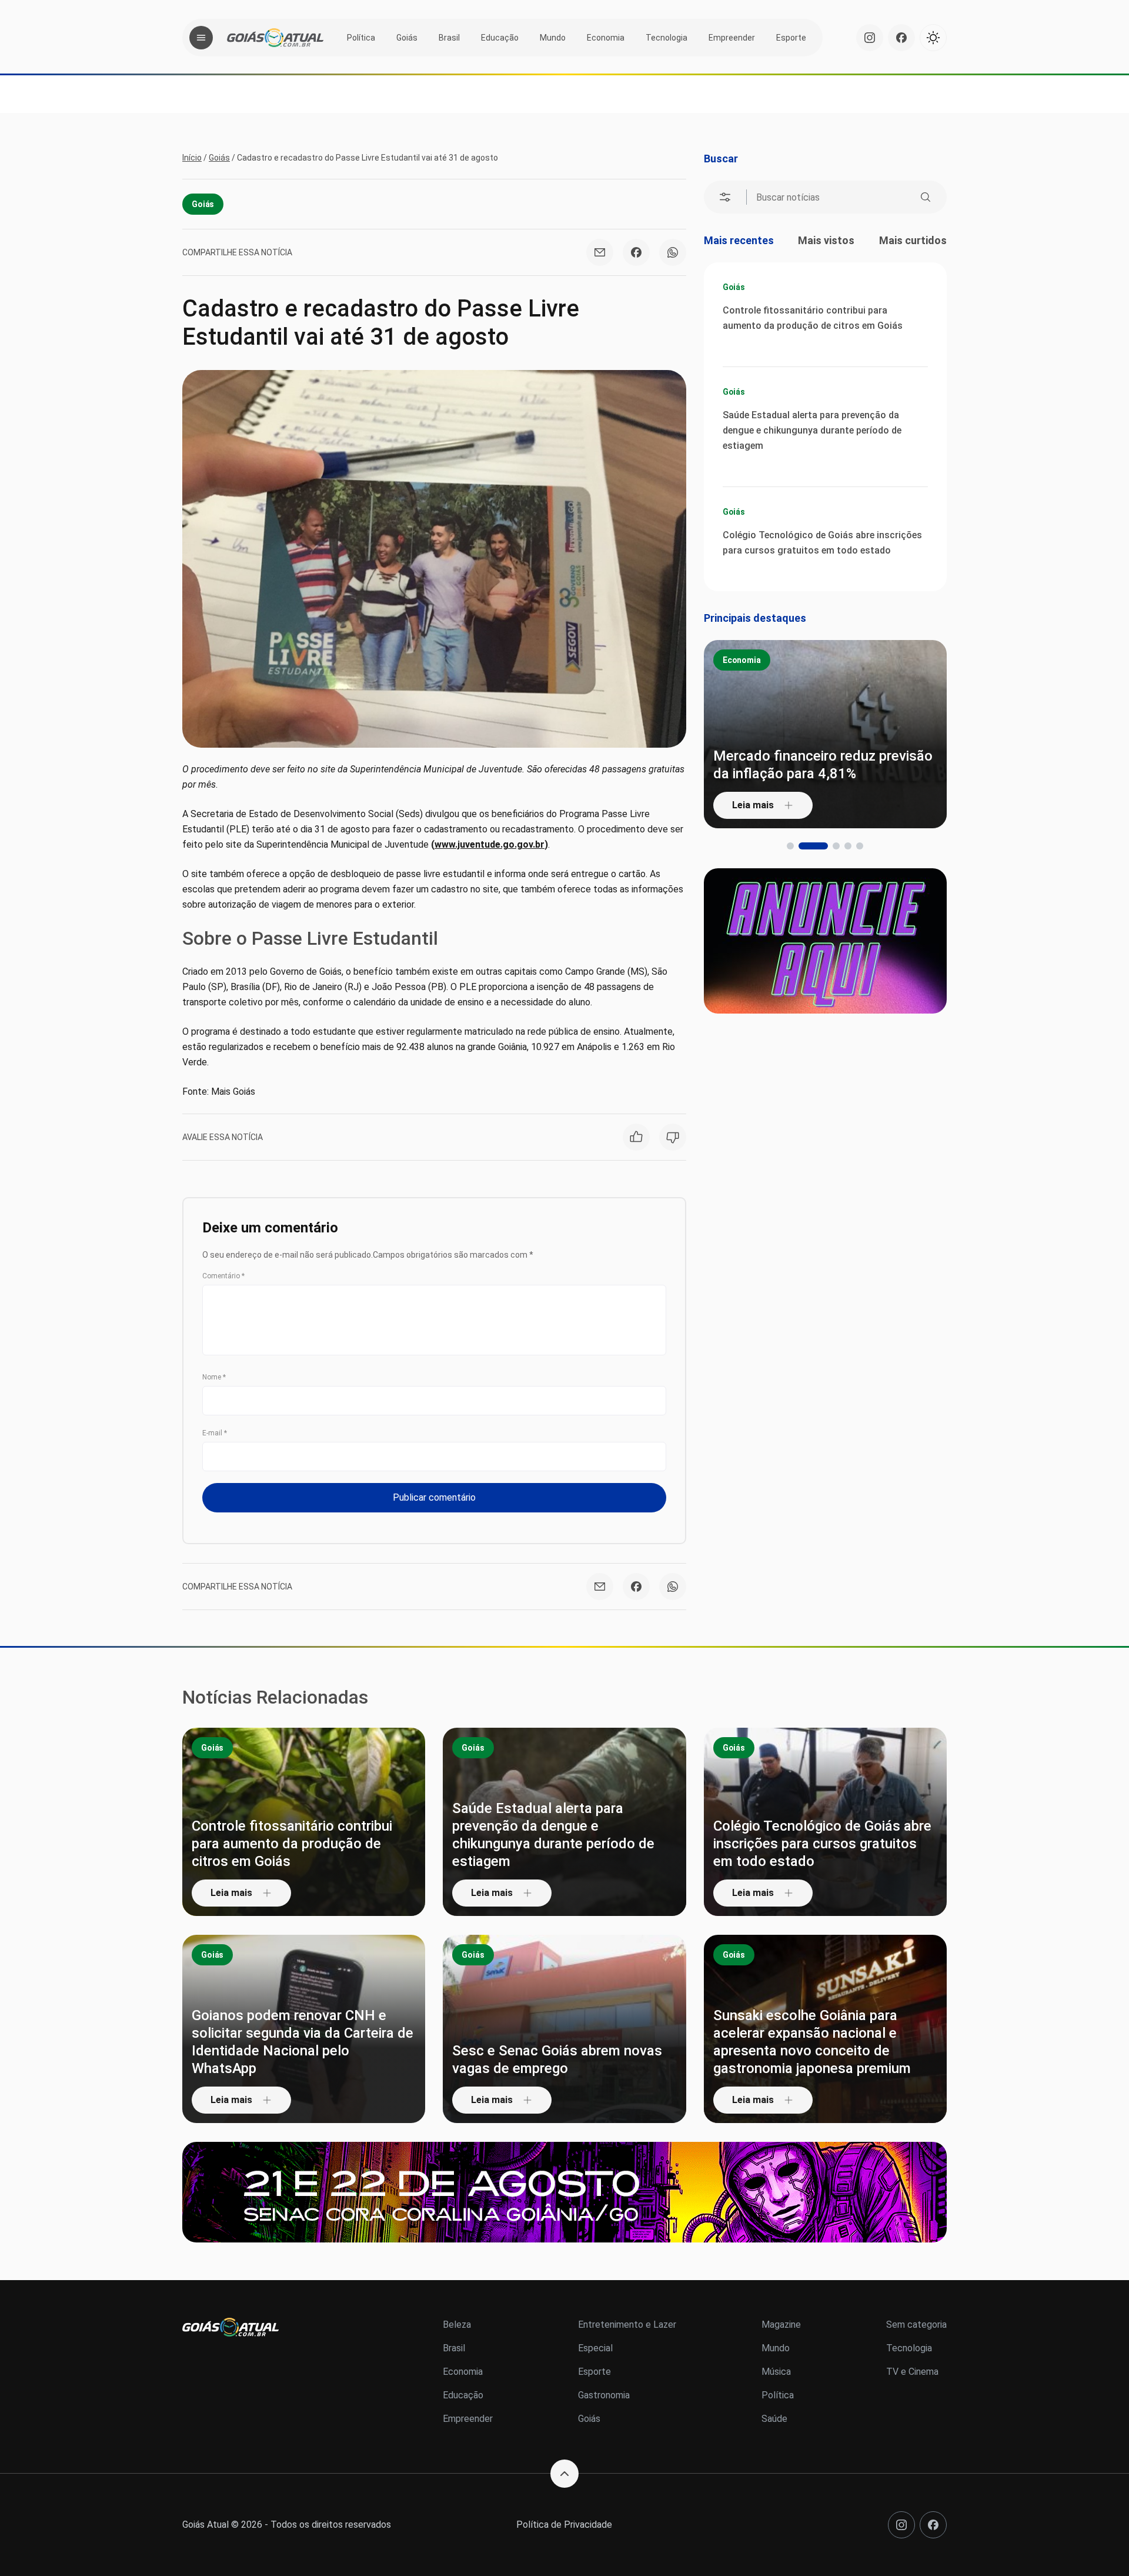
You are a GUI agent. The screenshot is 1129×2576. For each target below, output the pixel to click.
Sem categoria (916, 2325)
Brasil (449, 38)
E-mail (215, 1433)
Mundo (553, 38)
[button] (790, 846)
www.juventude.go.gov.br (490, 844)
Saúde (774, 2419)
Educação (500, 38)
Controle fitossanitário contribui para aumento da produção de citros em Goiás (813, 318)
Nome (214, 1377)
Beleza (457, 2325)
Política (361, 38)
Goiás (407, 38)
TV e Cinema (912, 2372)
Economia (606, 38)
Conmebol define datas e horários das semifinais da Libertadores (900, 765)
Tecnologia (667, 38)
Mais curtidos (913, 240)
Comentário (223, 1276)
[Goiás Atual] (275, 38)
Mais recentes (739, 240)
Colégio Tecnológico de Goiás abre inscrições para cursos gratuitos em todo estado (822, 543)
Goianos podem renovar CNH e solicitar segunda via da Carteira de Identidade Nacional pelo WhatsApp (303, 2042)
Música (776, 2372)
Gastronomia (604, 2395)
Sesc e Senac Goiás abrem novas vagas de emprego (557, 2060)
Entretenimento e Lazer (627, 2325)
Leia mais (833, 805)
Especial (595, 2348)
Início (192, 158)
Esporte (791, 38)
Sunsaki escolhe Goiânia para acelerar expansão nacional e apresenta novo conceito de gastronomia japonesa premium (812, 2042)
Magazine (781, 2325)
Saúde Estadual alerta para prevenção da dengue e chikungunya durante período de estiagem (812, 430)
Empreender (732, 38)
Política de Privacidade (564, 2525)
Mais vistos (826, 240)
